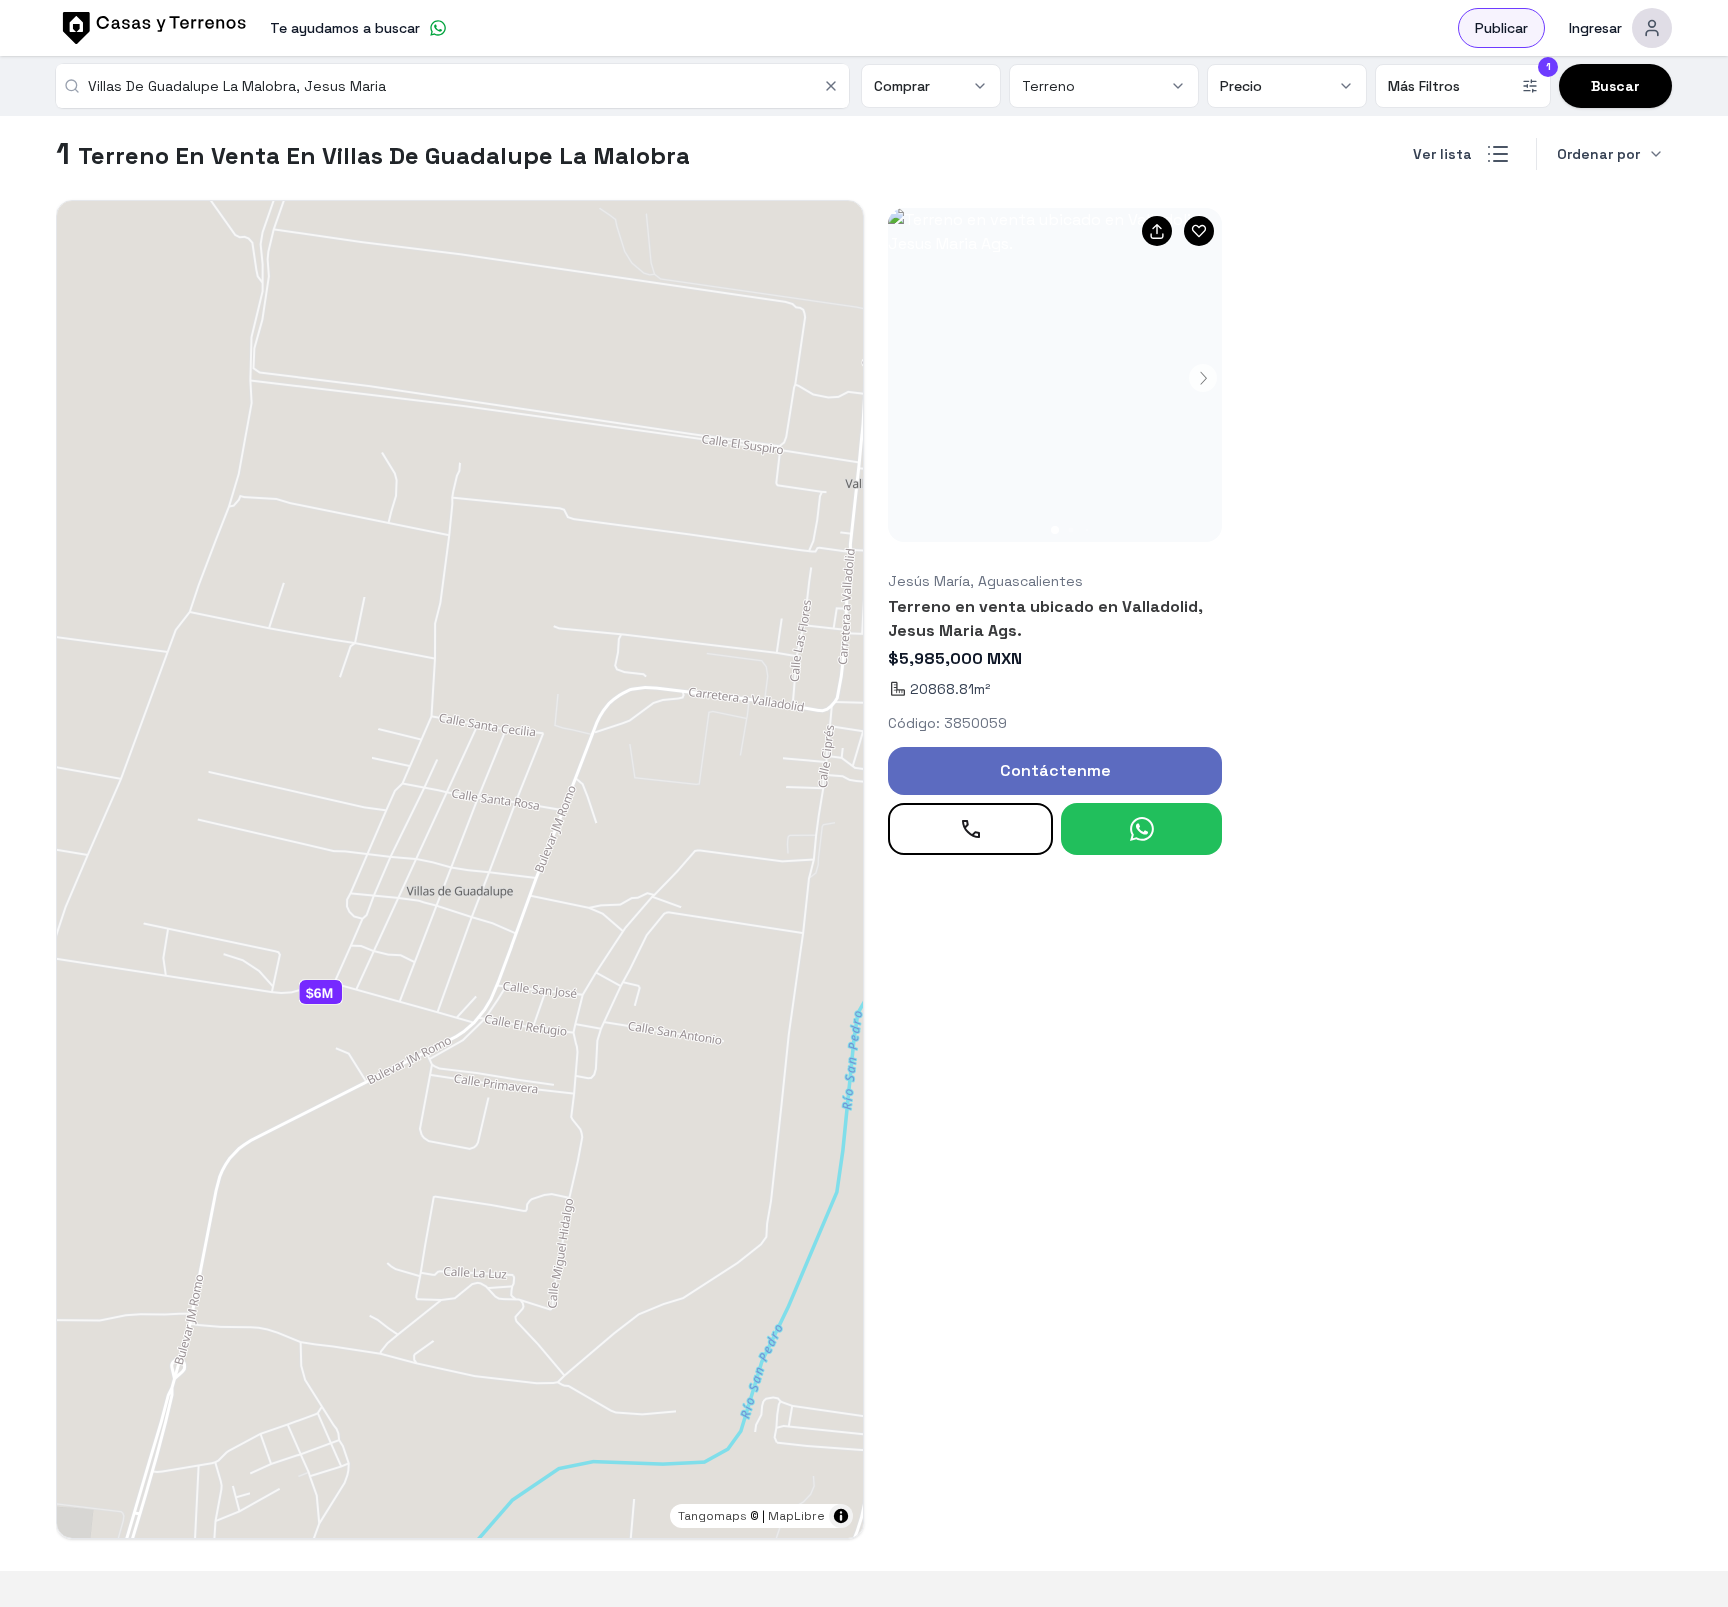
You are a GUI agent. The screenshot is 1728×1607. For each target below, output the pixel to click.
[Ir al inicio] (151, 28)
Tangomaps (712, 1516)
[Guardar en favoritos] (1199, 231)
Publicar (1501, 28)
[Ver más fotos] (1055, 375)
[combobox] (449, 86)
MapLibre (796, 1516)
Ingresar (1595, 28)
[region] (460, 869)
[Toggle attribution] (841, 1516)
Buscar (1615, 86)
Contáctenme (1055, 770)
